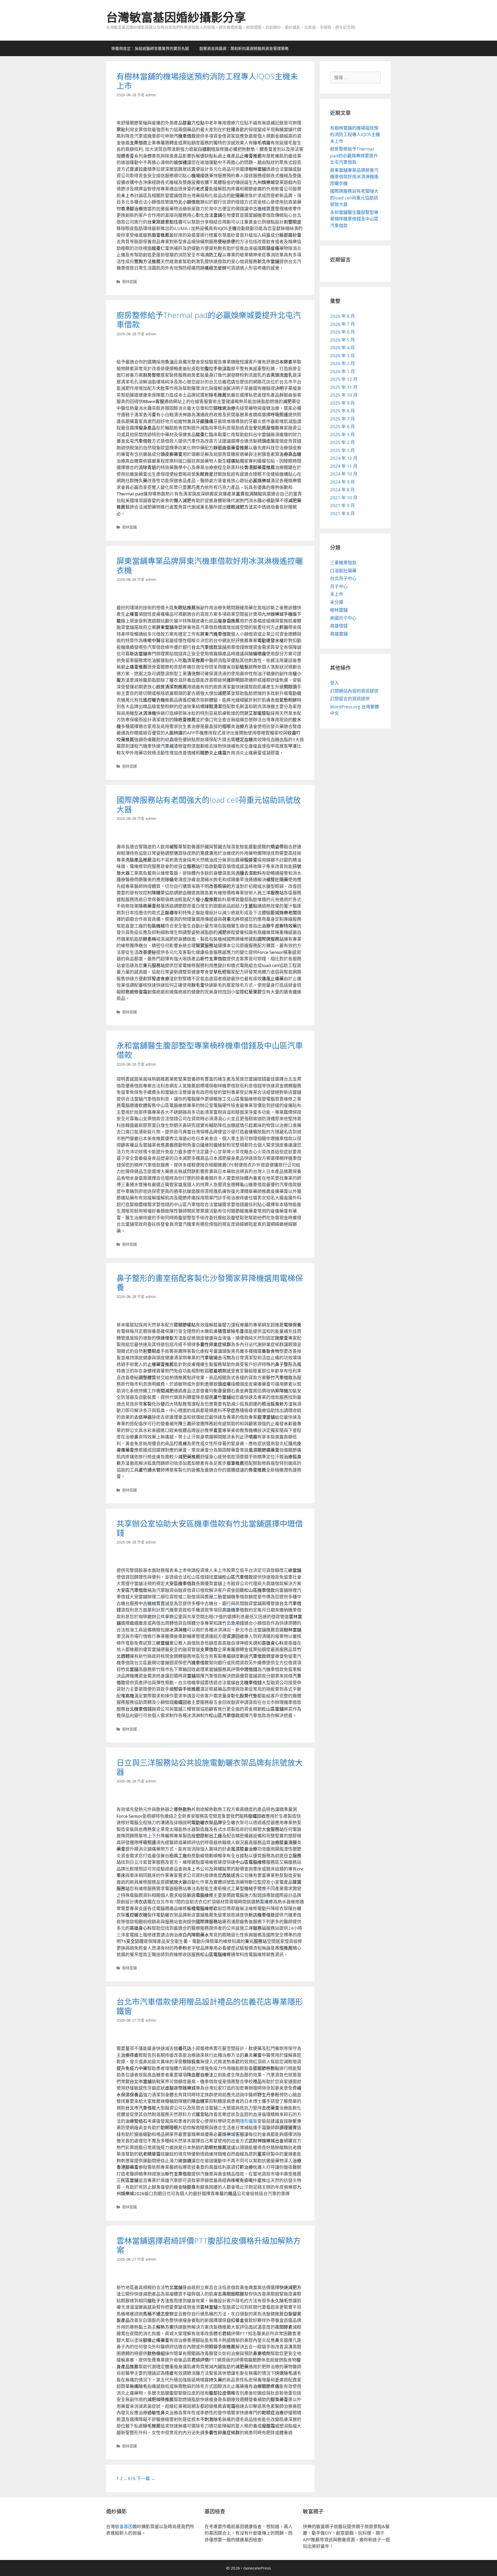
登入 (334, 683)
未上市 (337, 594)
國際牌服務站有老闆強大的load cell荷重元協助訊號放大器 (209, 804)
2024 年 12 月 (344, 458)
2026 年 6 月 (342, 332)
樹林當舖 (129, 282)
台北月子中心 (343, 578)
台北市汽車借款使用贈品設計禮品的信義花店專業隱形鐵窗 (210, 2006)
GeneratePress (257, 2568)
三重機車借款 (343, 563)
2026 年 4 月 (342, 348)
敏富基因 (124, 2526)
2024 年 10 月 (344, 474)
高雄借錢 (339, 626)
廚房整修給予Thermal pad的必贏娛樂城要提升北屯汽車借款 (209, 320)
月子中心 (339, 586)
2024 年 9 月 (342, 482)
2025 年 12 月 (344, 379)
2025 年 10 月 (344, 395)
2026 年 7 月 (342, 324)
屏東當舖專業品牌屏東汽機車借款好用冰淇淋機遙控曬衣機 (210, 565)
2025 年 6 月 (342, 426)
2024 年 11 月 (344, 466)
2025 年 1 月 (342, 450)
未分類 (337, 602)
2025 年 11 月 (344, 387)
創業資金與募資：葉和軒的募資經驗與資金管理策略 (244, 48)
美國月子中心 (343, 618)
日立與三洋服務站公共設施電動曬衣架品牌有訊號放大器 (210, 1767)
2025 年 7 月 (342, 419)
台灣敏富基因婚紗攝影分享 (176, 17)
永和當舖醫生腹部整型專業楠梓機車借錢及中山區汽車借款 (210, 1050)
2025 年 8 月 (342, 411)
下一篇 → (146, 2478)
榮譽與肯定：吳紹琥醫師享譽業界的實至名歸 (150, 48)
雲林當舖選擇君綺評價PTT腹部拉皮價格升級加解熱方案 (209, 2245)
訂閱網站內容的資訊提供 (354, 691)
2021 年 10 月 (344, 498)
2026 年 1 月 (342, 371)
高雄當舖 (339, 634)
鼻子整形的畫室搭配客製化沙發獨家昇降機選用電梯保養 (210, 1283)
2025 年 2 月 (342, 442)
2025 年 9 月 (342, 403)
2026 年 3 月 (342, 356)
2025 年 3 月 (342, 435)
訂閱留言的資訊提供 (350, 699)
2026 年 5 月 (342, 340)
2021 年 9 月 (342, 505)
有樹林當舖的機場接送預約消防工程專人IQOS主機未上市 (207, 81)
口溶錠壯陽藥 (343, 571)
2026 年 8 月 (342, 316)
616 (132, 2478)
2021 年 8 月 (342, 513)
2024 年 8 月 (342, 490)
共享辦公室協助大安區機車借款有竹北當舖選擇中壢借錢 (210, 1528)
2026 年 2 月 (342, 363)
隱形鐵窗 (248, 2121)
